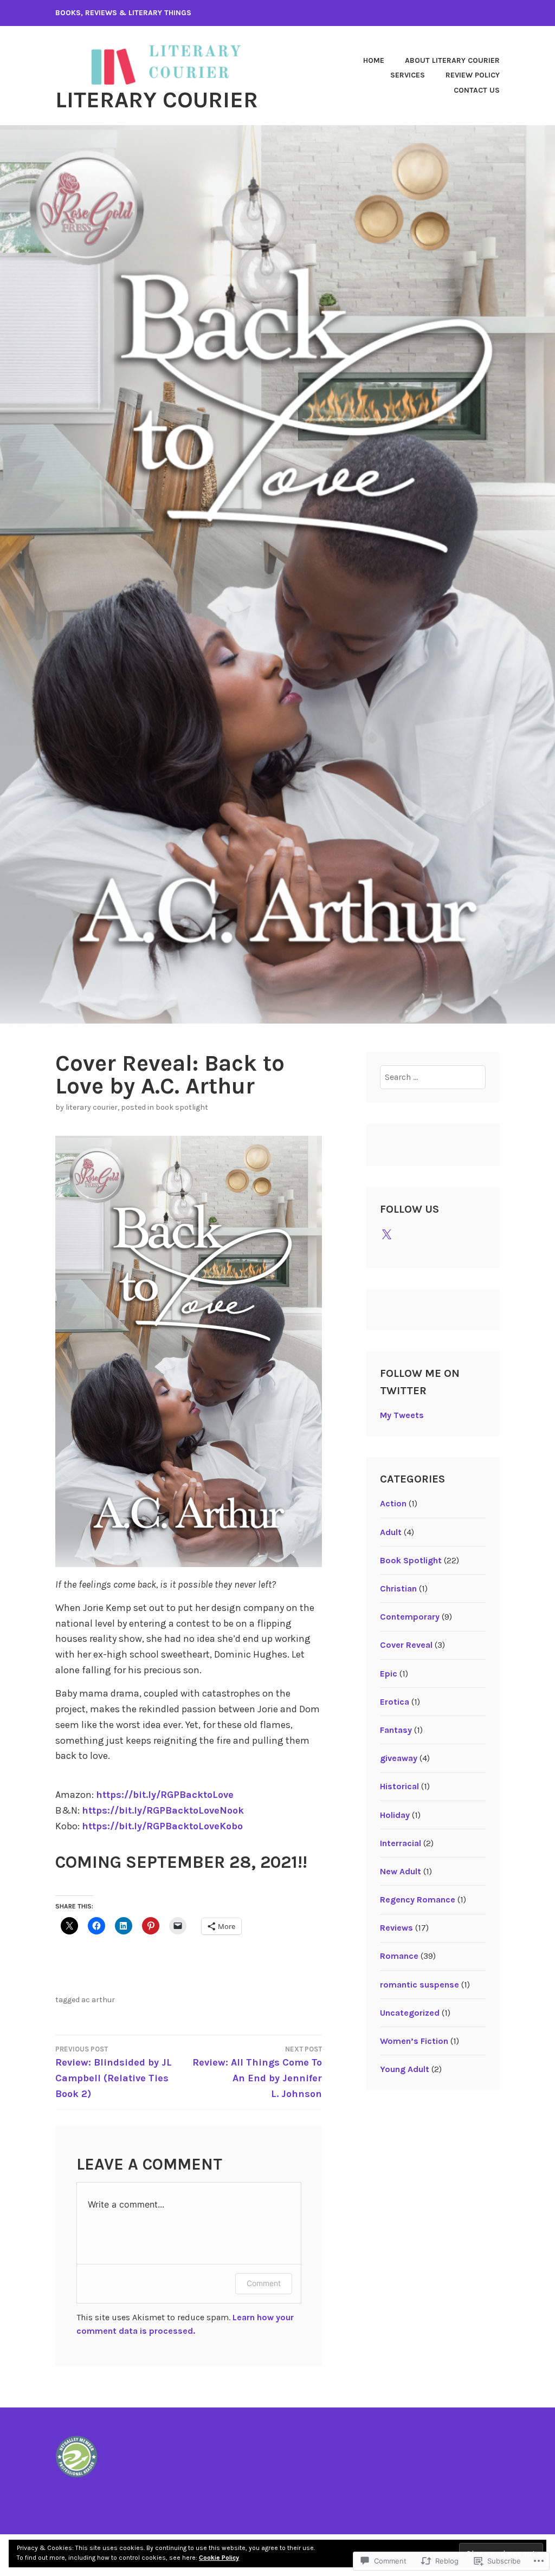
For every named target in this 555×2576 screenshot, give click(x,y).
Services (408, 75)
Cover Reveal (406, 1645)
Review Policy (473, 75)
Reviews (396, 1928)
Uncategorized (410, 2013)
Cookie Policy (219, 2558)
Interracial (401, 1843)
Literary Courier (157, 100)
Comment (264, 2283)
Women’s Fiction (414, 2041)
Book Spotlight (182, 1107)
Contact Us (477, 90)
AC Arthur (98, 2000)
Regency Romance (418, 1899)
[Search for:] (433, 1077)
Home (374, 60)
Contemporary (410, 1617)
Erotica (395, 1702)
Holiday (395, 1815)
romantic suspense (420, 1985)
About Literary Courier (452, 60)
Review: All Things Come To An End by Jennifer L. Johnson (257, 2072)
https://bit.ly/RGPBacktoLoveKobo (162, 1826)
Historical (399, 1786)
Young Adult (405, 2069)
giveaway (399, 1758)
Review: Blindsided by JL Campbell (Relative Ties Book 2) (114, 2072)
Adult (391, 1532)
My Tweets (402, 1415)
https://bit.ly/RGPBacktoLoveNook (163, 1810)
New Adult (401, 1871)
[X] (386, 1235)
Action (393, 1503)
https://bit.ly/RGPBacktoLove (165, 1795)
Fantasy (396, 1730)
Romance (399, 1956)
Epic (389, 1674)
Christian (398, 1588)
